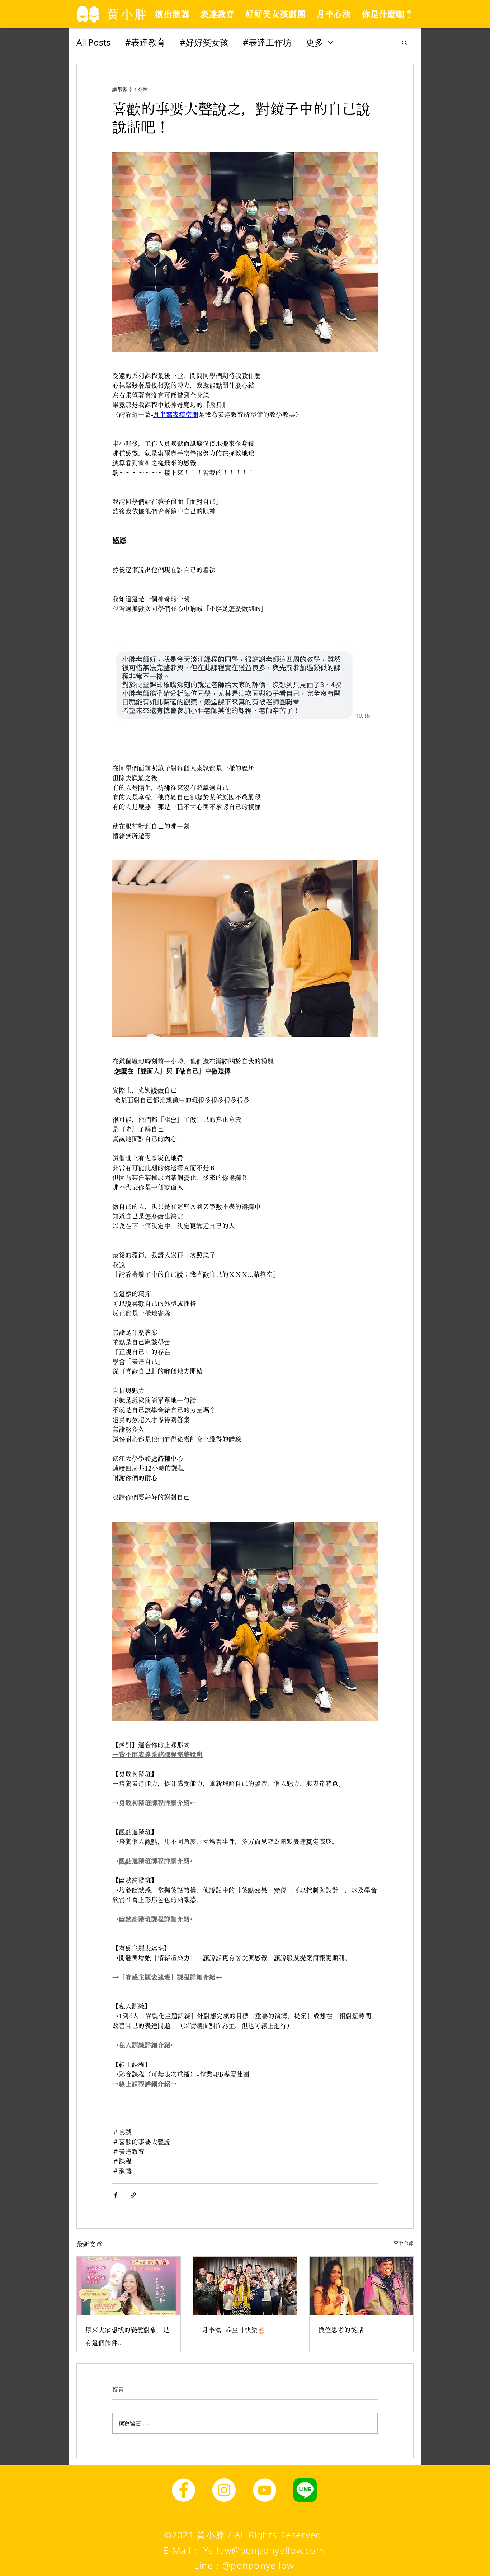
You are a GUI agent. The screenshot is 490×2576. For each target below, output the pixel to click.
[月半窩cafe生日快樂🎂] (245, 2286)
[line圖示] (305, 2490)
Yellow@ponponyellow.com (264, 2550)
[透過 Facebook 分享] (116, 2195)
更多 (315, 42)
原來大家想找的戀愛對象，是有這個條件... (127, 2336)
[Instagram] (224, 2490)
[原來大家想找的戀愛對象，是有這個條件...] (129, 2286)
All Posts (94, 42)
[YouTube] (265, 2490)
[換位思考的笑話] (361, 2286)
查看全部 (404, 2243)
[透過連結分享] (133, 2195)
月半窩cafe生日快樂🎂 (234, 2330)
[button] (404, 42)
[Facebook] (183, 2490)
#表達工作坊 (267, 42)
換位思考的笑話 (341, 2330)
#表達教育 (145, 42)
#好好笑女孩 (204, 42)
